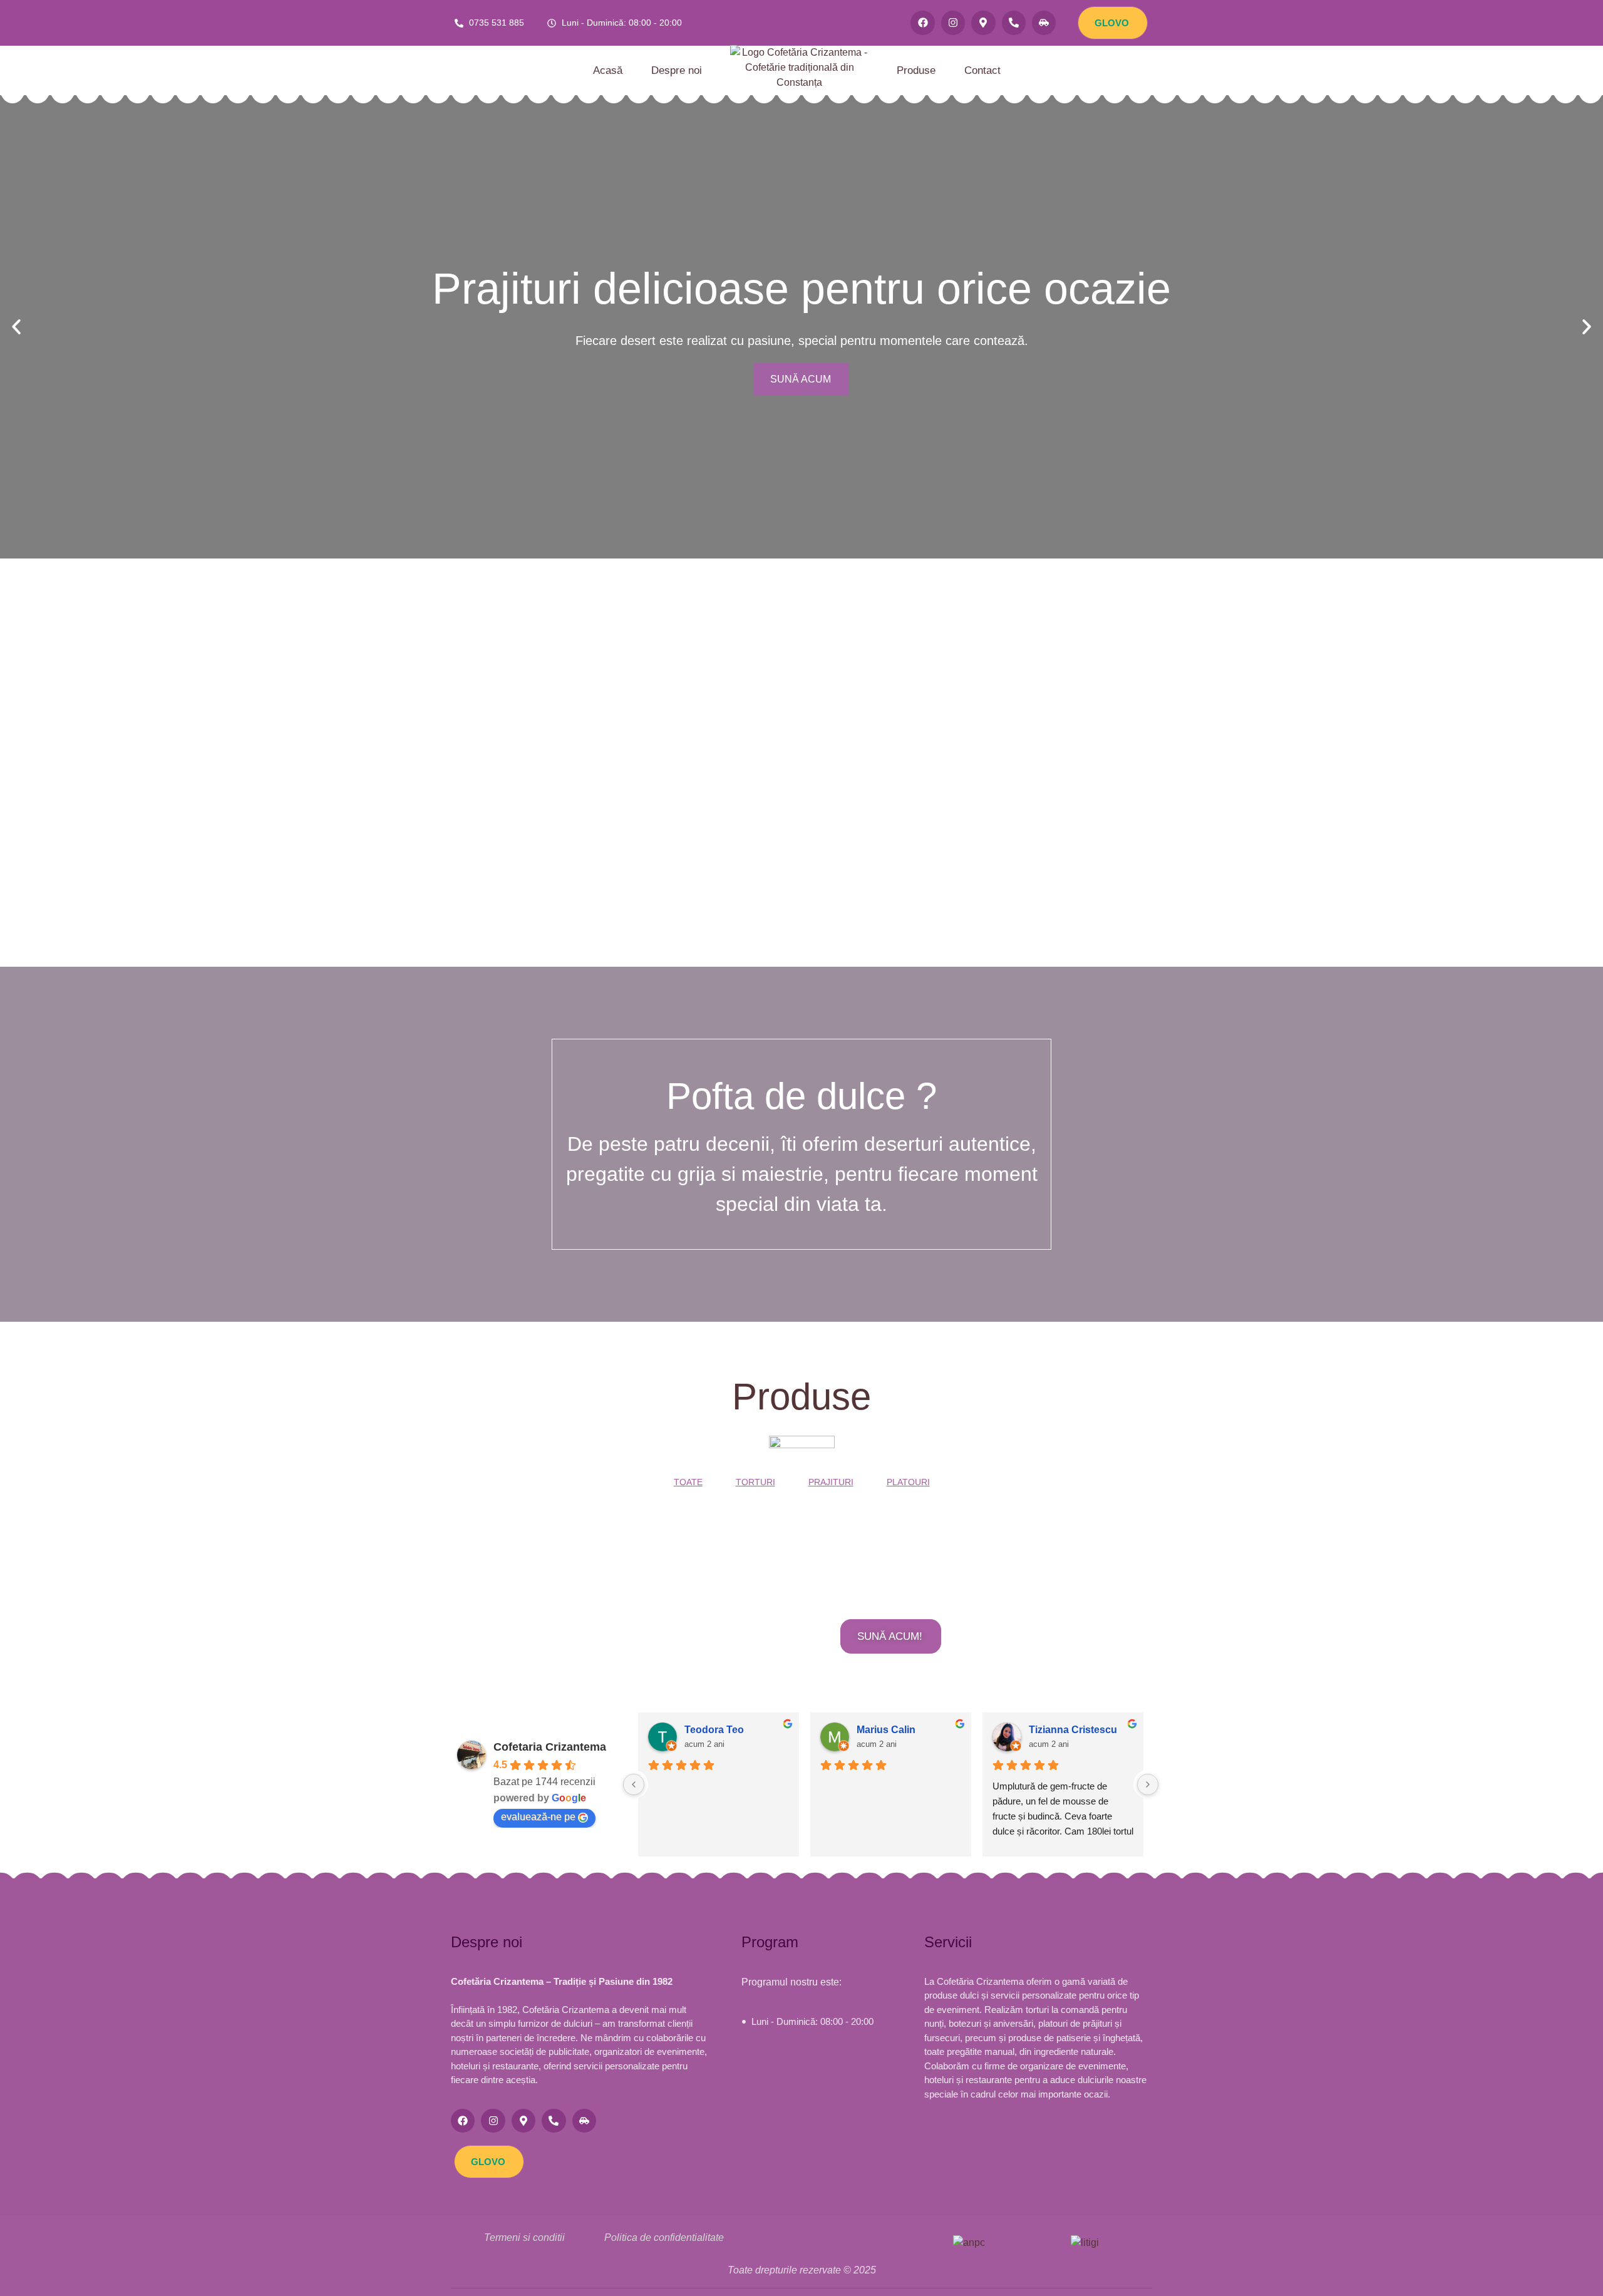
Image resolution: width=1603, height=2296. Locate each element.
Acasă (608, 70)
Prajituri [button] (831, 1482)
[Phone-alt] (1014, 23)
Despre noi (677, 70)
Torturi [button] (755, 1482)
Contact (982, 70)
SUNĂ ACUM (801, 379)
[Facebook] (922, 23)
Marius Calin (886, 1730)
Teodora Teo (714, 1730)
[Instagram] (953, 23)
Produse (916, 70)
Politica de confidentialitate (664, 2237)
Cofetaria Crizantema (550, 1747)
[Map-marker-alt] (983, 23)
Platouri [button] (908, 1482)
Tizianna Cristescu (1073, 1730)
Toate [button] (688, 1482)
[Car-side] (1044, 23)
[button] (16, 327)
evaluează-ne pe (538, 1817)
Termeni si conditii (524, 2237)
